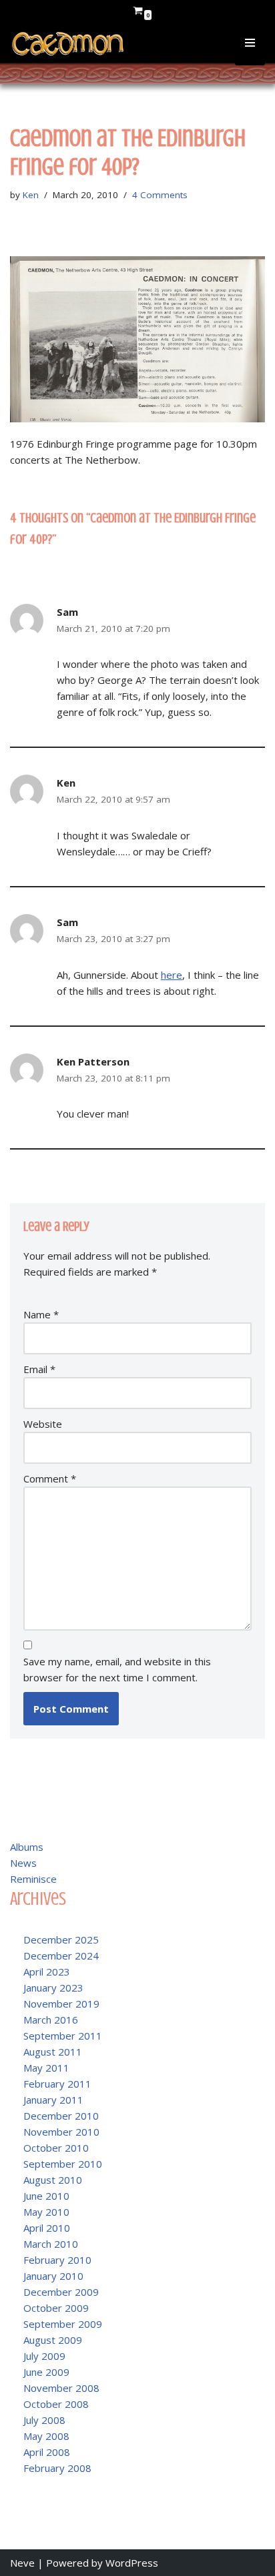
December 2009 (61, 2292)
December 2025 (61, 1940)
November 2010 (61, 2132)
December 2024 (61, 1956)
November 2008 (61, 2388)
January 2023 (53, 1988)
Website (43, 1424)
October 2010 (56, 2148)
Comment (50, 1478)
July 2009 (44, 2356)
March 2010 (51, 2244)
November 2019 (61, 2004)
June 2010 (46, 2196)
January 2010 (53, 2276)
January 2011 (53, 2100)
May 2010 (46, 2212)
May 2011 (46, 2068)
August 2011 (53, 2052)
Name (41, 1314)
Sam (67, 612)
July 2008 (44, 2420)
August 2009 (53, 2340)
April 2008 (47, 2452)
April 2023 (47, 1972)
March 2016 (51, 2020)
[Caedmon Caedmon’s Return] (68, 44)
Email (39, 1369)
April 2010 (47, 2228)
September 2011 (63, 2036)
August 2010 (53, 2180)
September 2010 (63, 2164)
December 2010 (61, 2116)
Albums (27, 1847)
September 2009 (63, 2324)
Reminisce (33, 1879)
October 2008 (56, 2404)
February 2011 (57, 2084)
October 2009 (56, 2308)
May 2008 (46, 2436)
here (172, 975)
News (23, 1863)
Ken (31, 195)
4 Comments (160, 195)
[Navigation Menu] (250, 52)
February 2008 (57, 2468)
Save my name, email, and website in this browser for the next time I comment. (117, 1669)
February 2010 (57, 2260)
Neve (22, 2563)
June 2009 (46, 2372)
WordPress (132, 2563)
